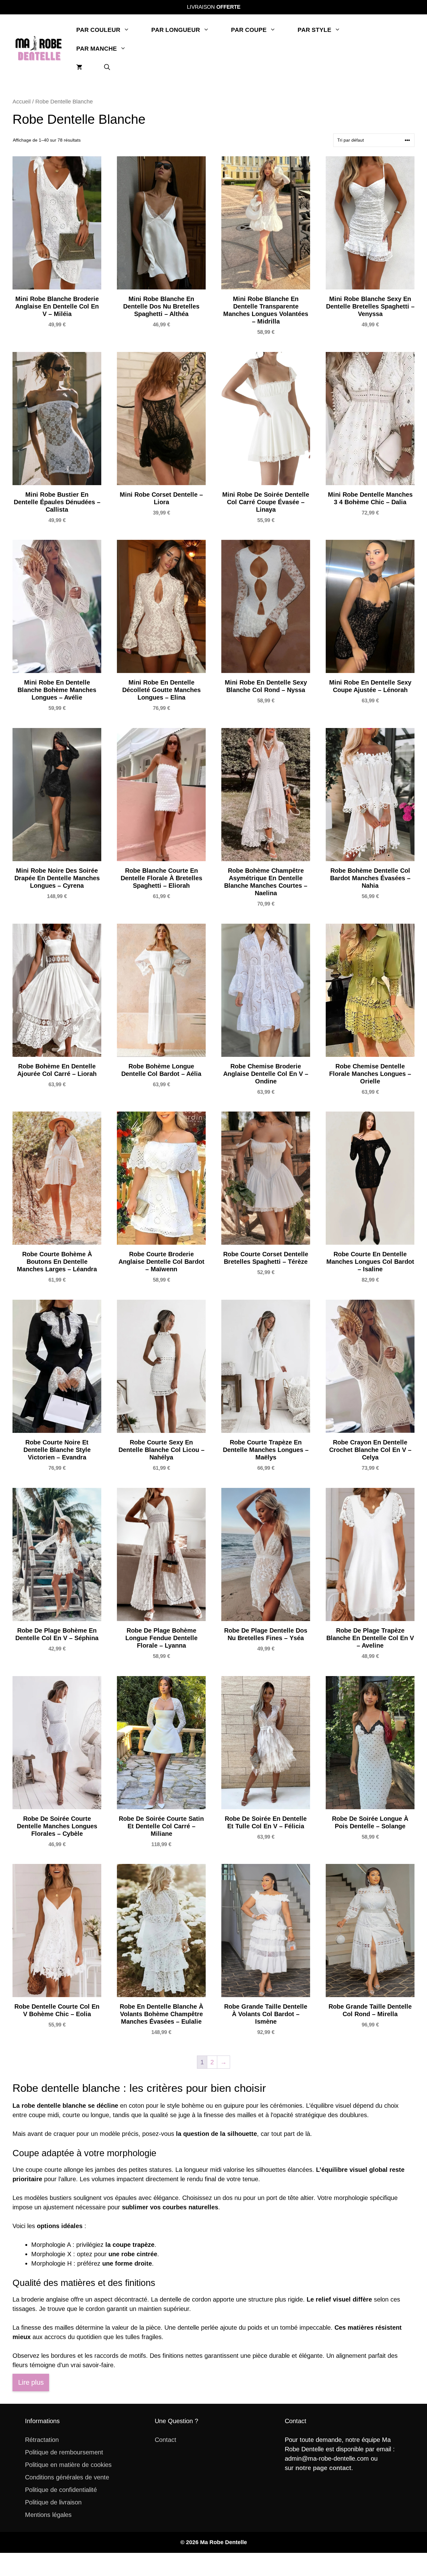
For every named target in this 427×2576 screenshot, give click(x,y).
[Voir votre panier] (79, 68)
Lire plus (31, 2382)
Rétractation (42, 2440)
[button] (107, 68)
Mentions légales (48, 2515)
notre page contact (323, 2468)
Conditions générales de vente (67, 2477)
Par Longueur (176, 30)
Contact (166, 2440)
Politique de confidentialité (61, 2490)
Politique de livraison (53, 2502)
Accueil (22, 101)
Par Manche (97, 49)
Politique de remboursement (64, 2452)
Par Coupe (249, 30)
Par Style (314, 30)
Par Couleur (98, 30)
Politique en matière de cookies (68, 2465)
